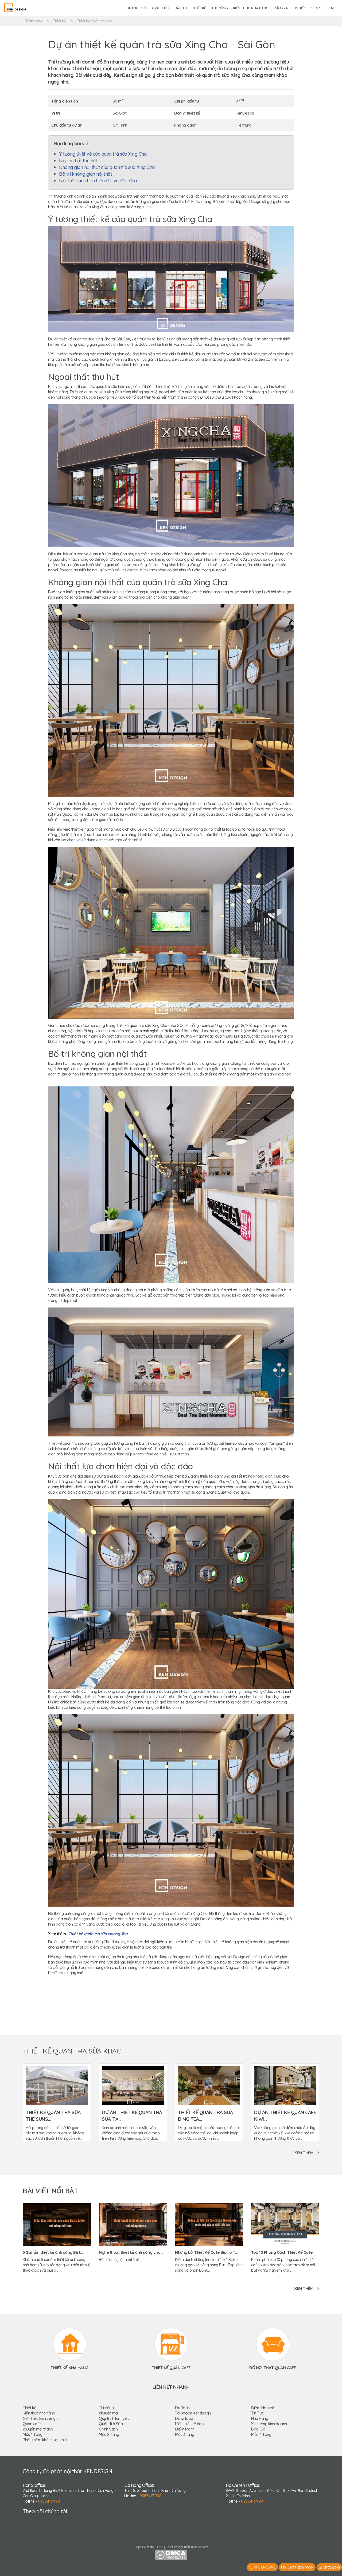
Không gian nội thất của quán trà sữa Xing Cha (107, 167)
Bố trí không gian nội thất (85, 174)
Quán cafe (32, 2424)
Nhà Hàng (260, 2418)
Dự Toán (182, 2408)
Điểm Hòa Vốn (264, 2408)
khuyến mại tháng (38, 2429)
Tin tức (299, 8)
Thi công (219, 8)
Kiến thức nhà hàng (251, 8)
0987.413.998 (49, 2501)
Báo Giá (258, 2429)
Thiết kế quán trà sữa (95, 21)
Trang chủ (137, 8)
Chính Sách (108, 2429)
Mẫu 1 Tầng (32, 2434)
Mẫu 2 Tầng (109, 2434)
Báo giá (281, 8)
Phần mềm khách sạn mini (45, 2440)
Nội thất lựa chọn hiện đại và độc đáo (98, 181)
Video (316, 8)
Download (184, 2418)
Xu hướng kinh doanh (269, 2424)
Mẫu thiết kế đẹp (189, 2424)
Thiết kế (199, 8)
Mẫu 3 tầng (184, 2434)
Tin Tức (257, 2413)
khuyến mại (109, 2413)
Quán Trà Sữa (111, 2424)
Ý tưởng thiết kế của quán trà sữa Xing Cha (103, 154)
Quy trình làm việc (114, 2418)
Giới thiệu (161, 8)
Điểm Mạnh (185, 2429)
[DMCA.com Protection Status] (171, 2554)
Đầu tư (181, 8)
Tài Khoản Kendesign (193, 2413)
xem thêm (304, 2153)
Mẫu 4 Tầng (261, 2434)
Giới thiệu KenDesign (40, 2418)
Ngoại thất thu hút (78, 161)
